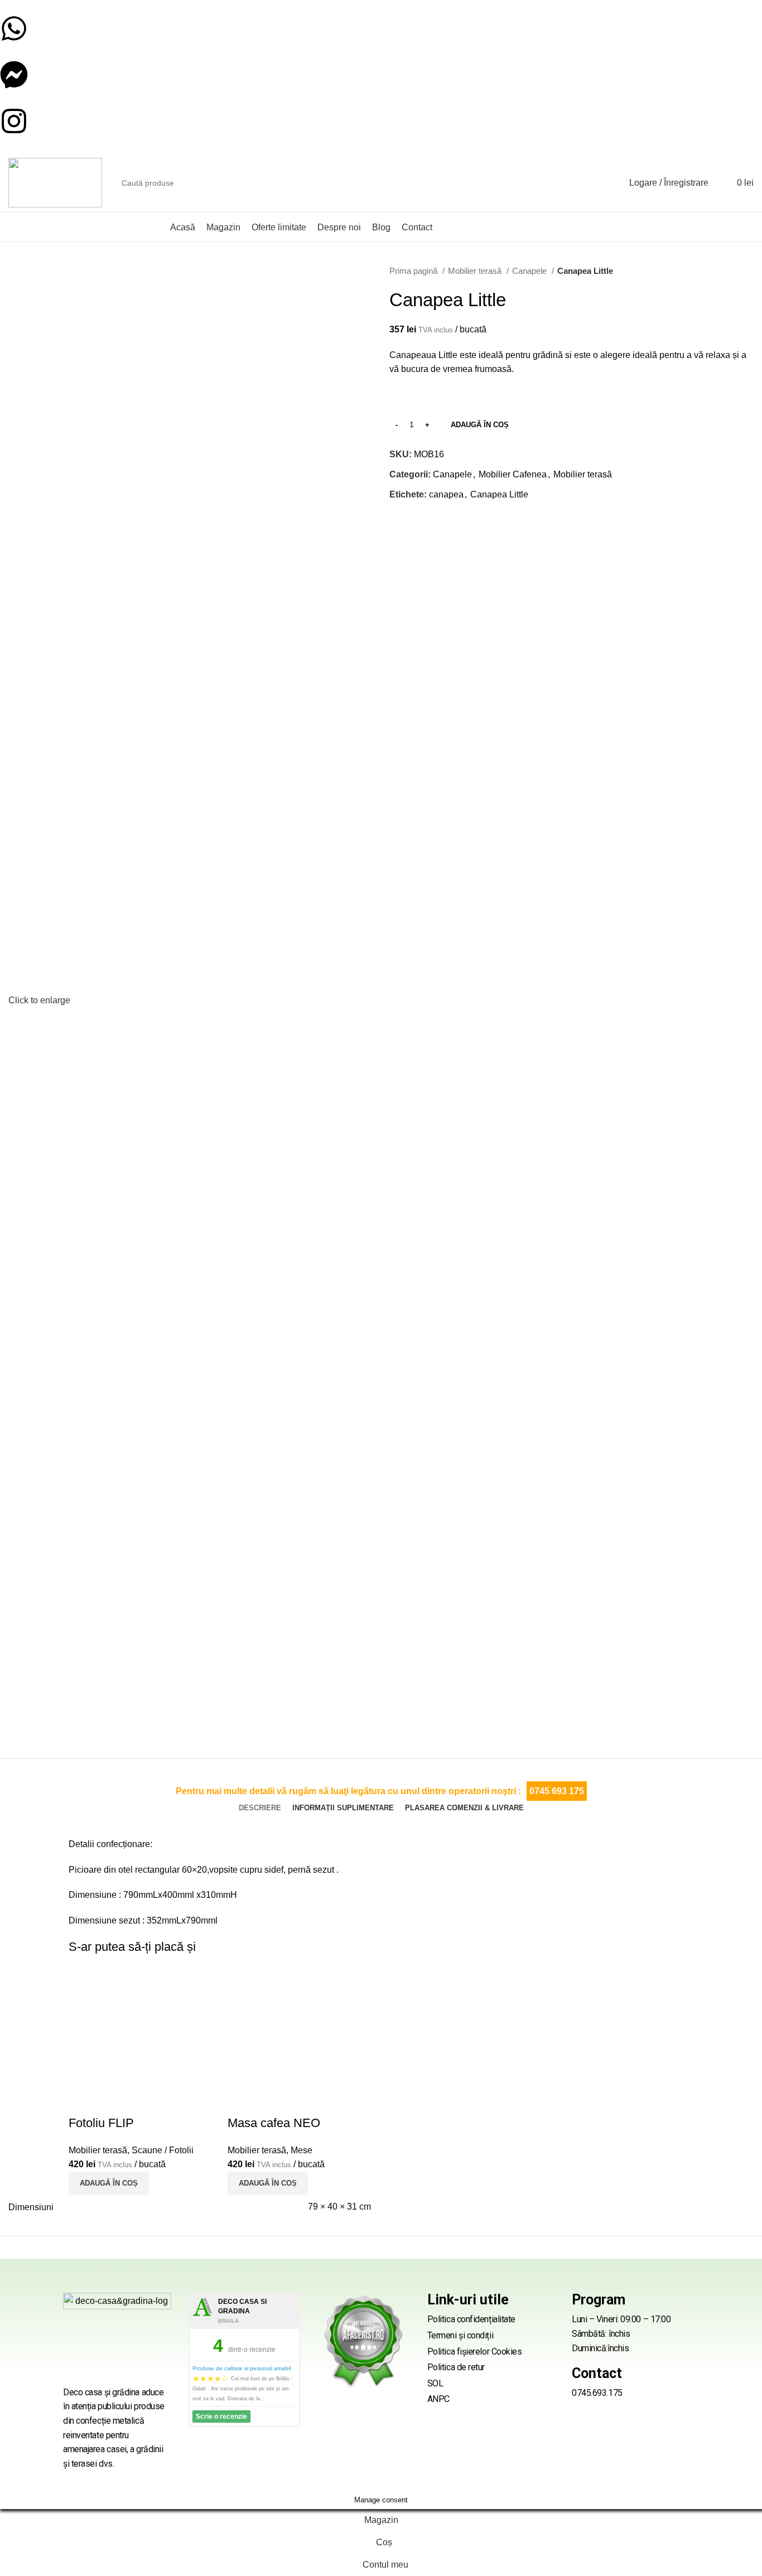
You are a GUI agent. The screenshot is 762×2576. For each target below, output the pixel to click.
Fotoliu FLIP (101, 2123)
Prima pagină (414, 271)
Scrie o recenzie (221, 2416)
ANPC (438, 2399)
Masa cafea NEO (274, 2123)
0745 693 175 (557, 1791)
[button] (109, 2183)
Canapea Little (499, 494)
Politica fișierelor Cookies (475, 2352)
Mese (302, 2150)
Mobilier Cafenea (513, 474)
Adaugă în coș (480, 425)
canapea (446, 494)
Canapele (530, 271)
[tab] (260, 1808)
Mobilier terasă (476, 271)
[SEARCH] (597, 183)
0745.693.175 (597, 2393)
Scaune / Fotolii (163, 2150)
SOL (435, 2383)
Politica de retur (456, 2367)
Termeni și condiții (460, 2335)
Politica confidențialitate (471, 2319)
